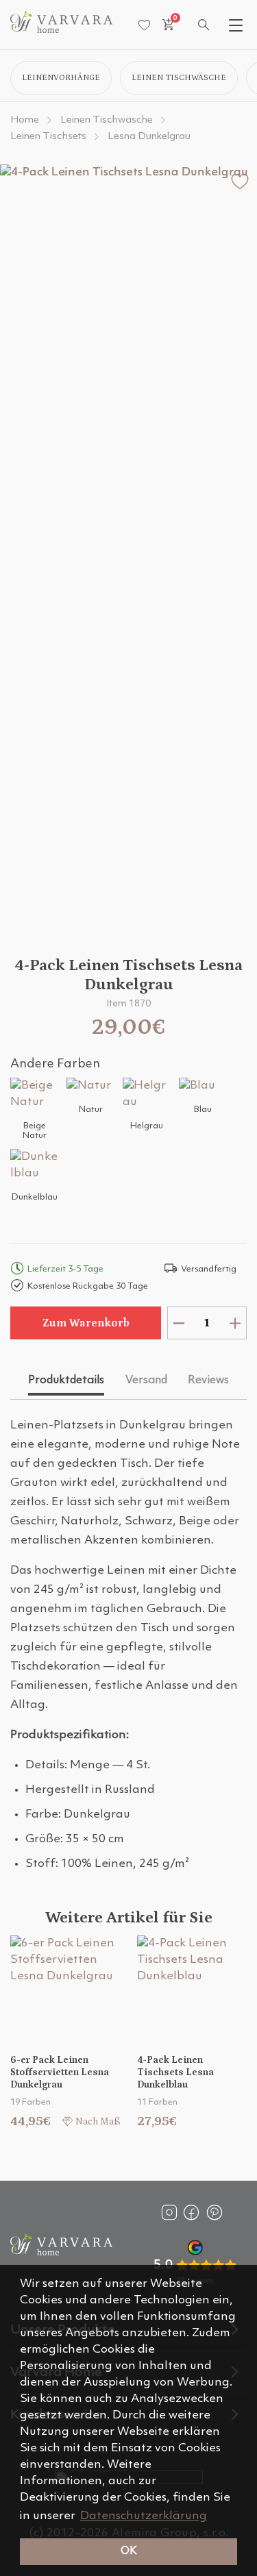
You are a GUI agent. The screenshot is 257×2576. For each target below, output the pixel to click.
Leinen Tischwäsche (179, 78)
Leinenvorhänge (61, 78)
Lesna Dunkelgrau (149, 137)
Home (25, 120)
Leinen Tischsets (48, 137)
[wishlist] (144, 25)
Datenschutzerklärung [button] (144, 2516)
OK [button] (129, 2551)
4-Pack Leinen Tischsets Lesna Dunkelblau (175, 2072)
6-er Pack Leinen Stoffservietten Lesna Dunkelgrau (60, 2072)
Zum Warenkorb (86, 1323)
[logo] (61, 30)
